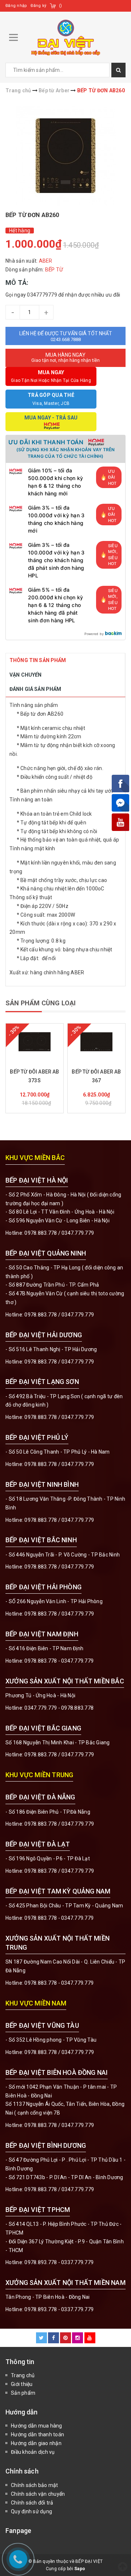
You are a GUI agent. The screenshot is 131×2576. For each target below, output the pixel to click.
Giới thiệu (22, 2384)
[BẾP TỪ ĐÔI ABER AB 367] (96, 1042)
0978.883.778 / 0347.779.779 (59, 2052)
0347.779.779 (78, 1233)
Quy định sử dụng (31, 2511)
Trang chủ (23, 2375)
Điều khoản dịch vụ (33, 2452)
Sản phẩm (23, 2393)
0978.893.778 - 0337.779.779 (59, 2262)
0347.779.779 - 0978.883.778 (59, 1708)
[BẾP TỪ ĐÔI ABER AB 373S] (35, 1042)
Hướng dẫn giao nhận (36, 2443)
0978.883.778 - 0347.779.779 (59, 1661)
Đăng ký (38, 6)
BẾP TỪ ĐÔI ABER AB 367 (96, 1076)
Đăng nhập (16, 6)
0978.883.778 (41, 1233)
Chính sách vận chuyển (38, 2494)
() (61, 6)
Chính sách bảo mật (35, 2485)
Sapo (80, 2569)
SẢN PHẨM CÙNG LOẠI (41, 1003)
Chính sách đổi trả (32, 2503)
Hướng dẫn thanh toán (37, 2434)
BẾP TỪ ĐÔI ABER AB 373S (34, 1076)
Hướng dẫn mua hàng (37, 2426)
